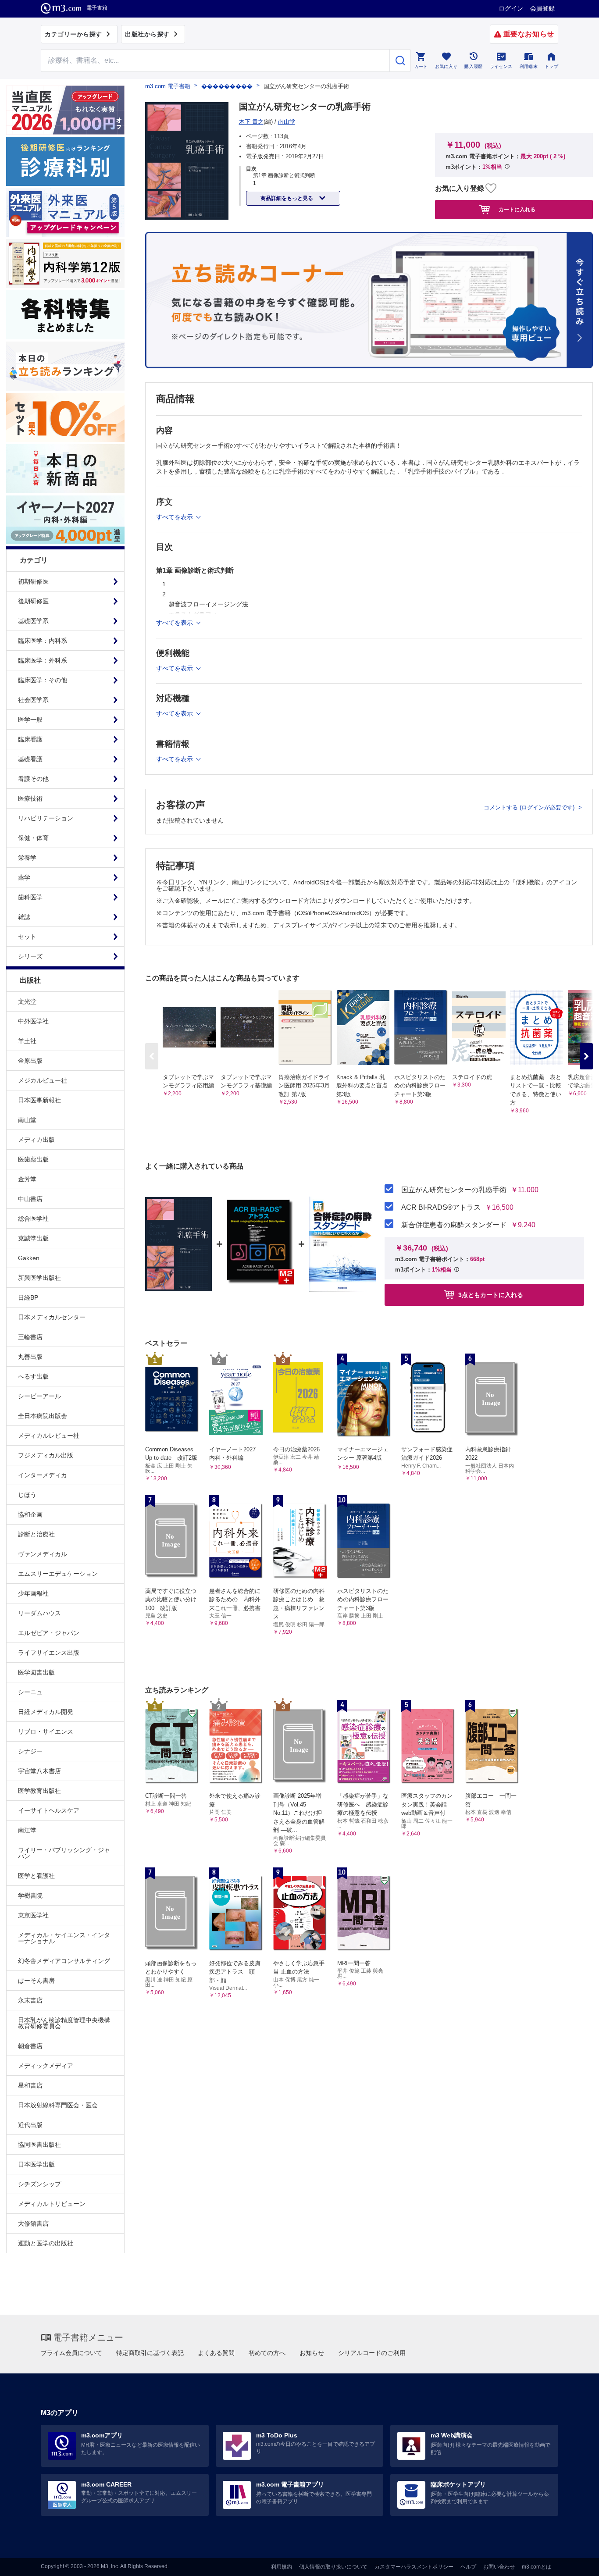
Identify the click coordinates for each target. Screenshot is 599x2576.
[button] (586, 1056)
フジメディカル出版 (46, 1455)
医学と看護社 (36, 1876)
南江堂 (27, 1830)
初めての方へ (267, 2353)
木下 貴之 (251, 122)
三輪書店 (30, 1337)
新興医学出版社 (39, 1278)
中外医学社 (33, 1021)
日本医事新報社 (39, 1100)
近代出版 (30, 2125)
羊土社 (27, 1041)
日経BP (28, 1297)
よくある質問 (216, 2353)
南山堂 (27, 1120)
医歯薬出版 (33, 1159)
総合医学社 (33, 1219)
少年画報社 (33, 1593)
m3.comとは (537, 2567)
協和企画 (30, 1514)
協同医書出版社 (39, 2145)
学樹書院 (30, 1895)
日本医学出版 (36, 2164)
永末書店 (30, 2000)
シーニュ (30, 1692)
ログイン (511, 8)
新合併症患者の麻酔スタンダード (454, 1225)
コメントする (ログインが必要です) (530, 807)
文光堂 (27, 1001)
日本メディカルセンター (52, 1317)
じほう (27, 1495)
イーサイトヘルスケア (49, 1810)
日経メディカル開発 (46, 1712)
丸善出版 (30, 1357)
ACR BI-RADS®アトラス (441, 1208)
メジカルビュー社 (43, 1080)
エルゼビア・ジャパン (49, 1633)
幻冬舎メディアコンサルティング (64, 1961)
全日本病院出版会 (43, 1416)
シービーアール (39, 1396)
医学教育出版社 (39, 1791)
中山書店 (30, 1199)
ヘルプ (468, 2567)
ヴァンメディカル (43, 1554)
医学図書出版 (36, 1672)
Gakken (29, 1258)
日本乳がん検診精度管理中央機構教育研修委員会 (64, 2023)
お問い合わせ (499, 2567)
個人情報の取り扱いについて (333, 2567)
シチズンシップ (39, 2184)
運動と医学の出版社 (46, 2243)
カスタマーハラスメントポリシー (414, 2567)
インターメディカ (43, 1475)
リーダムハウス (39, 1613)
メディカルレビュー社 (49, 1436)
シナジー (30, 1751)
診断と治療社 (36, 1534)
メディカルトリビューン (52, 2204)
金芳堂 (27, 1179)
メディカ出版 (36, 1140)
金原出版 (30, 1061)
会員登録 (542, 8)
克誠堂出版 (33, 1238)
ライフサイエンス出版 (49, 1653)
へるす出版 (33, 1376)
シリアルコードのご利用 (372, 2353)
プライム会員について (71, 2353)
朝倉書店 (30, 2046)
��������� (227, 86)
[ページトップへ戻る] (574, 2562)
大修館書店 (33, 2223)
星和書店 (30, 2085)
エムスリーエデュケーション (58, 1574)
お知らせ (312, 2353)
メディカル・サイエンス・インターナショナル (64, 1938)
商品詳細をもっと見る (287, 198)
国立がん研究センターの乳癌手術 (454, 1190)
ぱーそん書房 (36, 1981)
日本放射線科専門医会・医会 (58, 2105)
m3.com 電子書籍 (168, 86)
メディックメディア (46, 2066)
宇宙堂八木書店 (39, 1771)
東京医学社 (33, 1915)
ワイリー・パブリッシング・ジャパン (64, 1853)
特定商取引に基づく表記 (150, 2353)
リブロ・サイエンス (46, 1732)
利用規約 (282, 2567)
